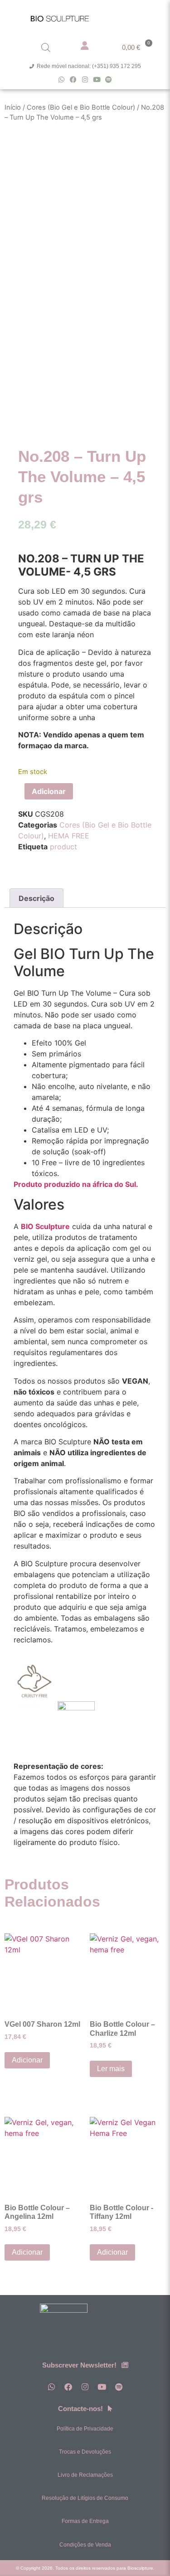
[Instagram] (85, 80)
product (63, 847)
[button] (145, 17)
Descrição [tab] (36, 898)
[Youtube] (97, 80)
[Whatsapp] (61, 80)
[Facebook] (73, 80)
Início (13, 107)
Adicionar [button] (27, 2060)
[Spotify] (109, 80)
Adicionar (49, 791)
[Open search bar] (46, 47)
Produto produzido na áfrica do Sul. (76, 1184)
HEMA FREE (69, 836)
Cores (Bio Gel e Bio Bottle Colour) (81, 107)
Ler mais (111, 2069)
